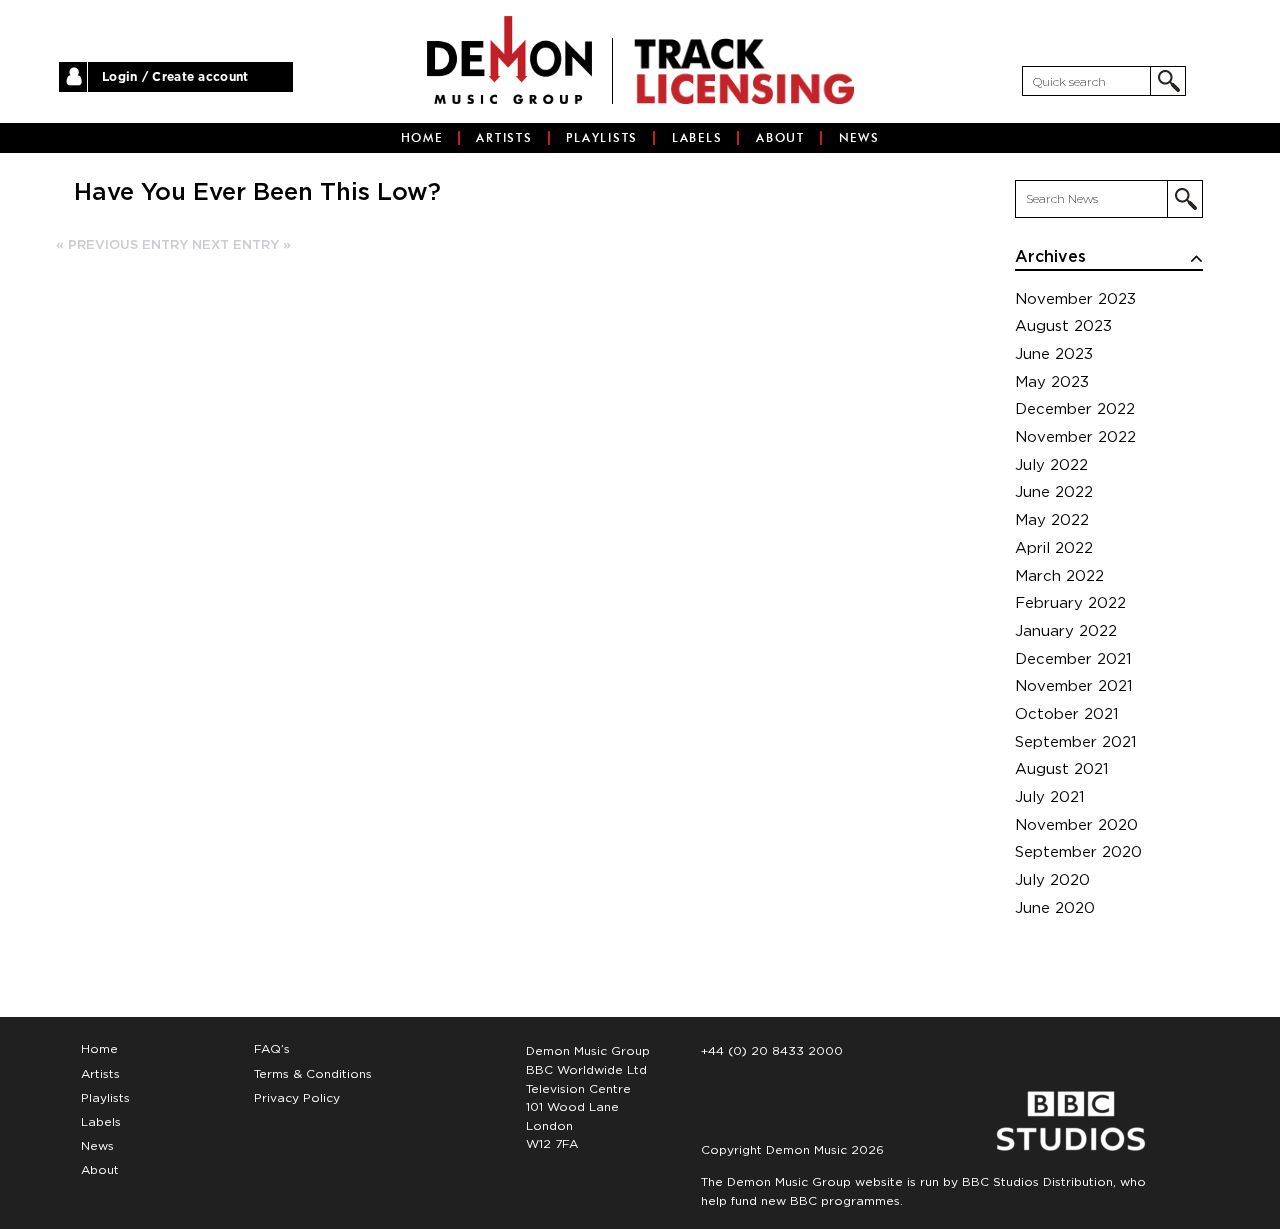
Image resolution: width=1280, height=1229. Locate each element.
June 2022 (1054, 492)
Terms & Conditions (313, 1074)
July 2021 (1050, 797)
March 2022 (1059, 576)
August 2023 (1063, 326)
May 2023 (1052, 382)
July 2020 (1052, 880)
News (859, 138)
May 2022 (1052, 520)
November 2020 (1076, 825)
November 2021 (1074, 686)
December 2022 (1075, 409)
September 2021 (1076, 742)
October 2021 (1067, 714)
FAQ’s (272, 1049)
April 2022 (1054, 548)
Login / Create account (175, 77)
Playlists (602, 138)
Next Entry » (241, 245)
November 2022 (1075, 437)
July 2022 (1051, 465)
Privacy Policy (297, 1098)
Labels (697, 138)
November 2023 (1075, 299)
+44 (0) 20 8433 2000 (772, 1051)
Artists (504, 138)
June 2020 (1055, 908)
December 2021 (1073, 659)
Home (422, 138)
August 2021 (1062, 769)
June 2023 (1054, 354)
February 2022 (1070, 603)
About (780, 138)
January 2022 (1066, 631)
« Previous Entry (122, 245)
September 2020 (1078, 852)
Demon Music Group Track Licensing (509, 60)
